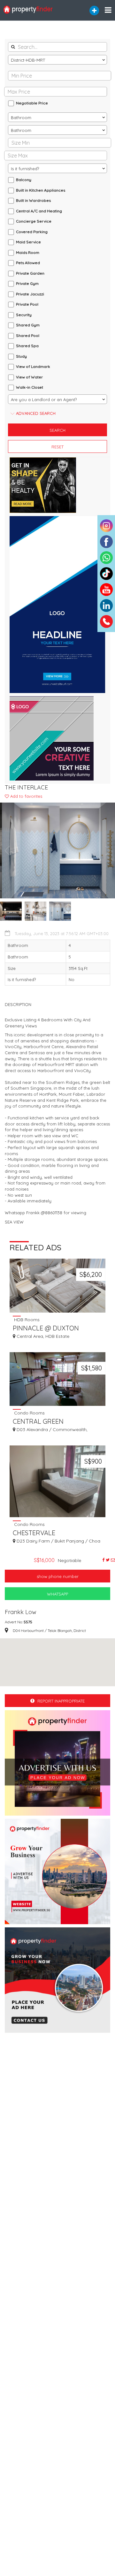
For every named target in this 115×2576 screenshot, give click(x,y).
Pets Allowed (28, 263)
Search (57, 430)
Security (24, 315)
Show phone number (58, 1576)
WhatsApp (57, 1594)
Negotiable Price (32, 103)
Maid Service (28, 242)
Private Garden (30, 273)
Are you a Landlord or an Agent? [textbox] (44, 400)
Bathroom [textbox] (21, 118)
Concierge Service (34, 221)
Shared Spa (27, 346)
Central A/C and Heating (39, 211)
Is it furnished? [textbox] (25, 169)
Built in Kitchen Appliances (41, 190)
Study (21, 356)
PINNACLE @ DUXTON (46, 1328)
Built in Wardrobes (33, 200)
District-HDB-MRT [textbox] (28, 60)
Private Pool (27, 304)
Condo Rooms (29, 1413)
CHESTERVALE (34, 1533)
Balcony (24, 180)
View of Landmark (33, 366)
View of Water (29, 377)
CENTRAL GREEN (38, 1421)
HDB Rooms (26, 1319)
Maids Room (28, 252)
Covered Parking (32, 232)
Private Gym (27, 283)
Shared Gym (28, 325)
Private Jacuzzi (30, 294)
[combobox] (57, 60)
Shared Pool (28, 335)
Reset (57, 447)
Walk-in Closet (30, 387)
